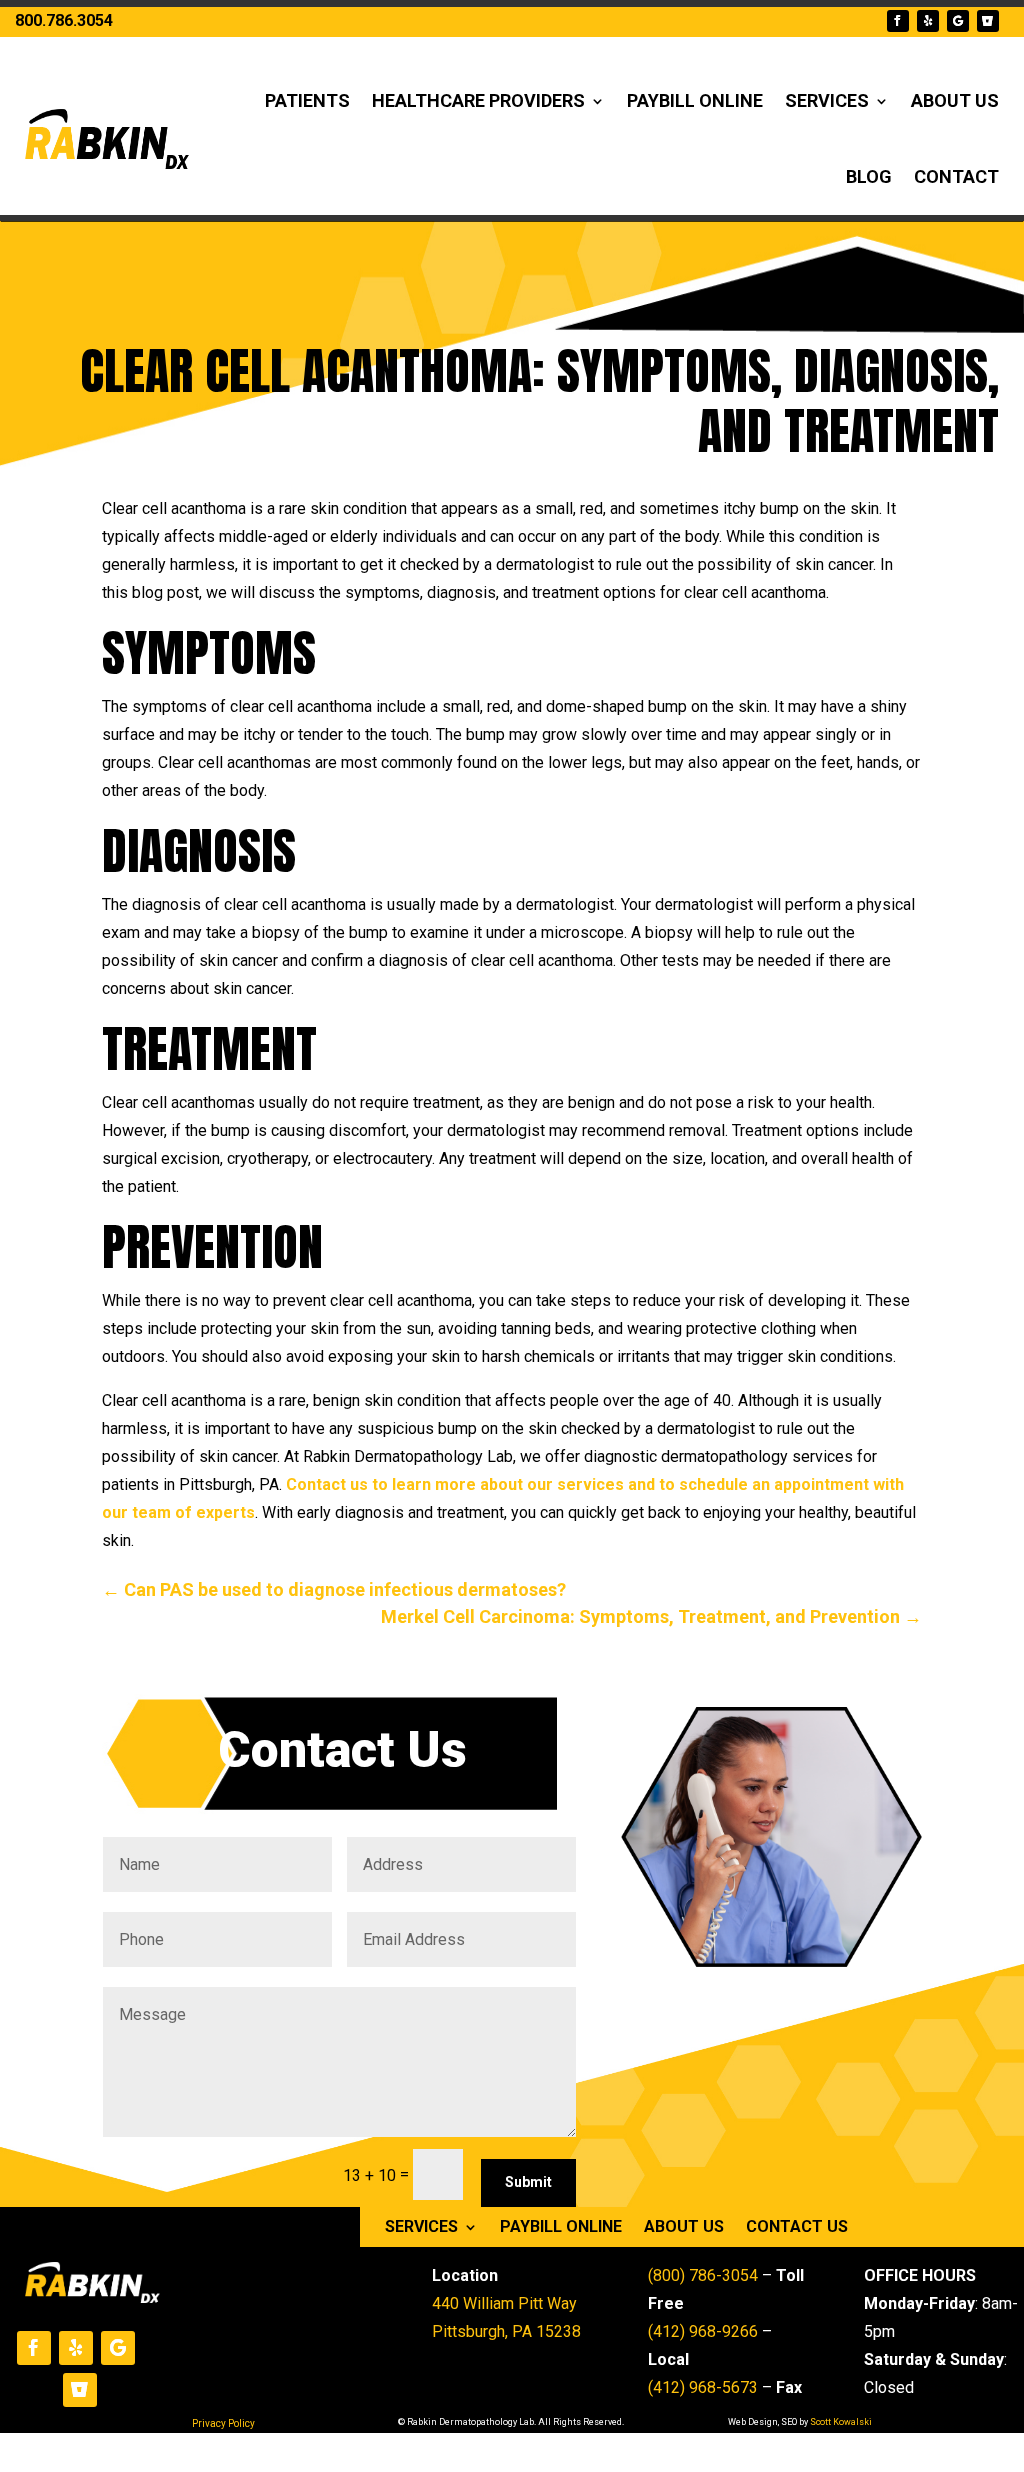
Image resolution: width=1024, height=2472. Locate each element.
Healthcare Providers (478, 100)
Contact (956, 176)
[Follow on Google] (958, 21)
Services (827, 100)
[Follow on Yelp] (928, 21)
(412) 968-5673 (703, 2387)
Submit (528, 2182)
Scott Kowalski (841, 2422)
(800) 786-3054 (703, 2275)
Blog (869, 176)
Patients (307, 100)
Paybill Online (695, 100)
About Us (955, 100)
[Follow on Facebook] (898, 21)
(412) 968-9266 (703, 2331)
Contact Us (797, 2228)
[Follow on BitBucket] (988, 21)
